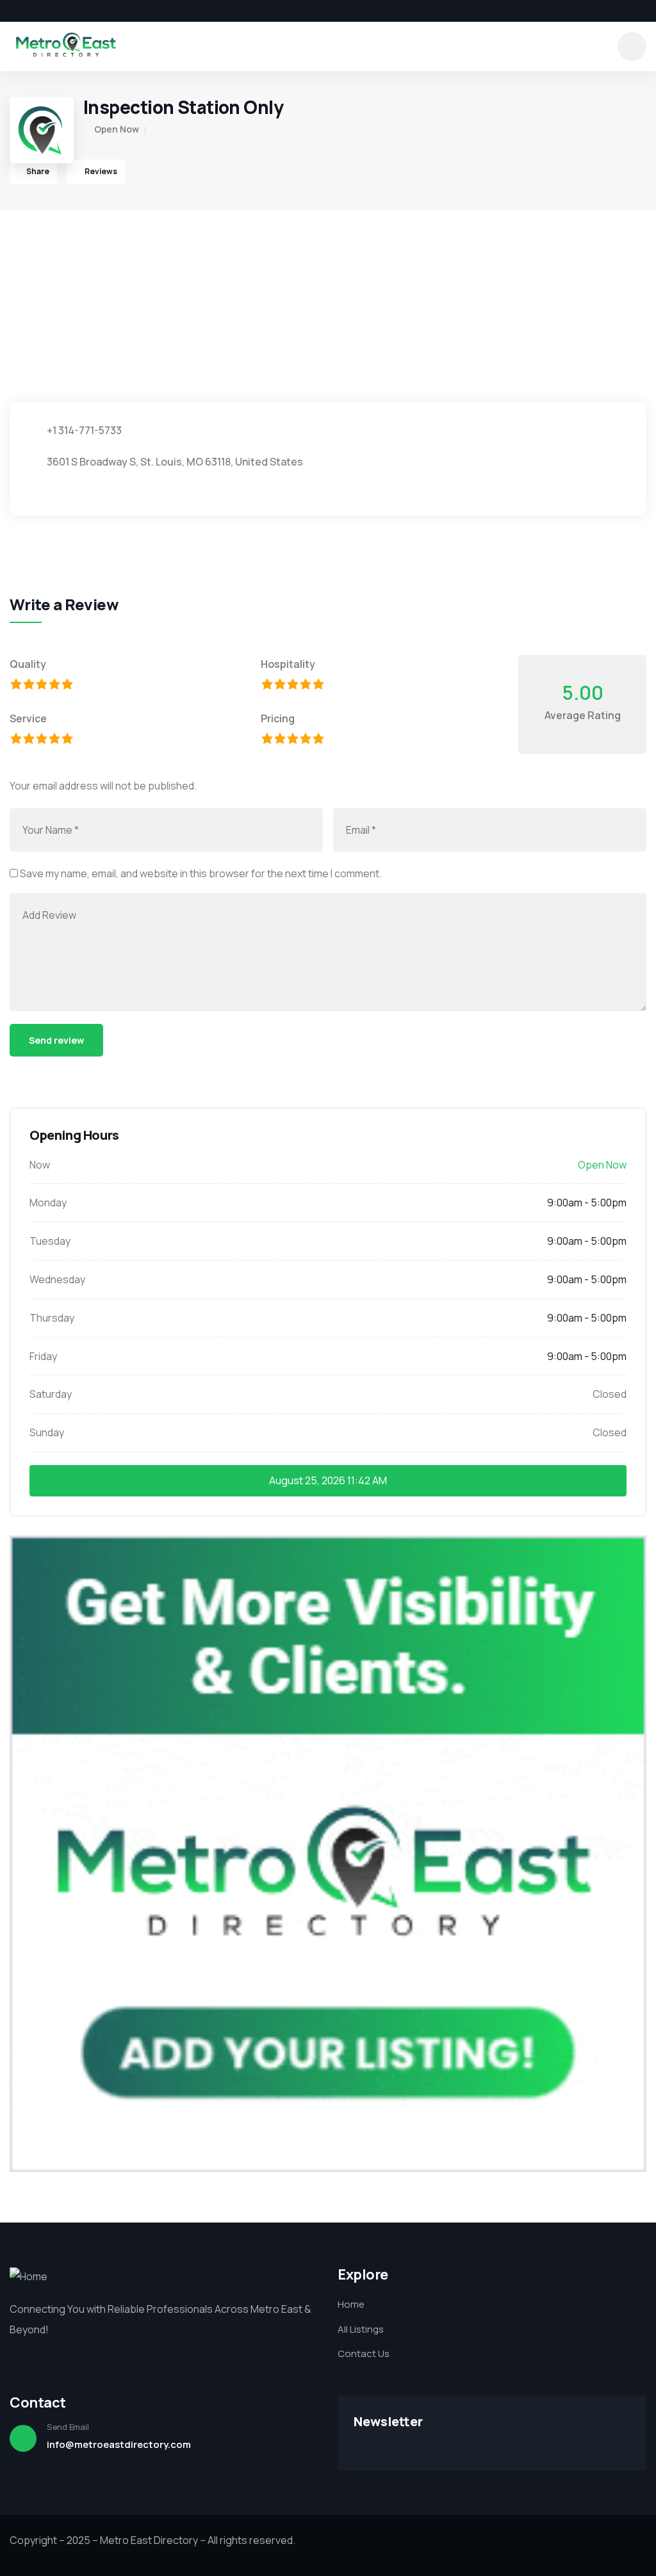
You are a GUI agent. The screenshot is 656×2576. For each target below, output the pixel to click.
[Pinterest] (79, 11)
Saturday (51, 1394)
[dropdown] (632, 46)
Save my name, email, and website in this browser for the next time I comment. (201, 873)
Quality (28, 664)
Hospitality (288, 664)
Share (38, 171)
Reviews (100, 171)
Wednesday (57, 1279)
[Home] (66, 46)
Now (40, 1165)
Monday (48, 1203)
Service (28, 718)
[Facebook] (14, 11)
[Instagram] (58, 11)
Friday (43, 1356)
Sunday (47, 1432)
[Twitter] (36, 11)
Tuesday (50, 1241)
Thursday (52, 1318)
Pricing (278, 718)
